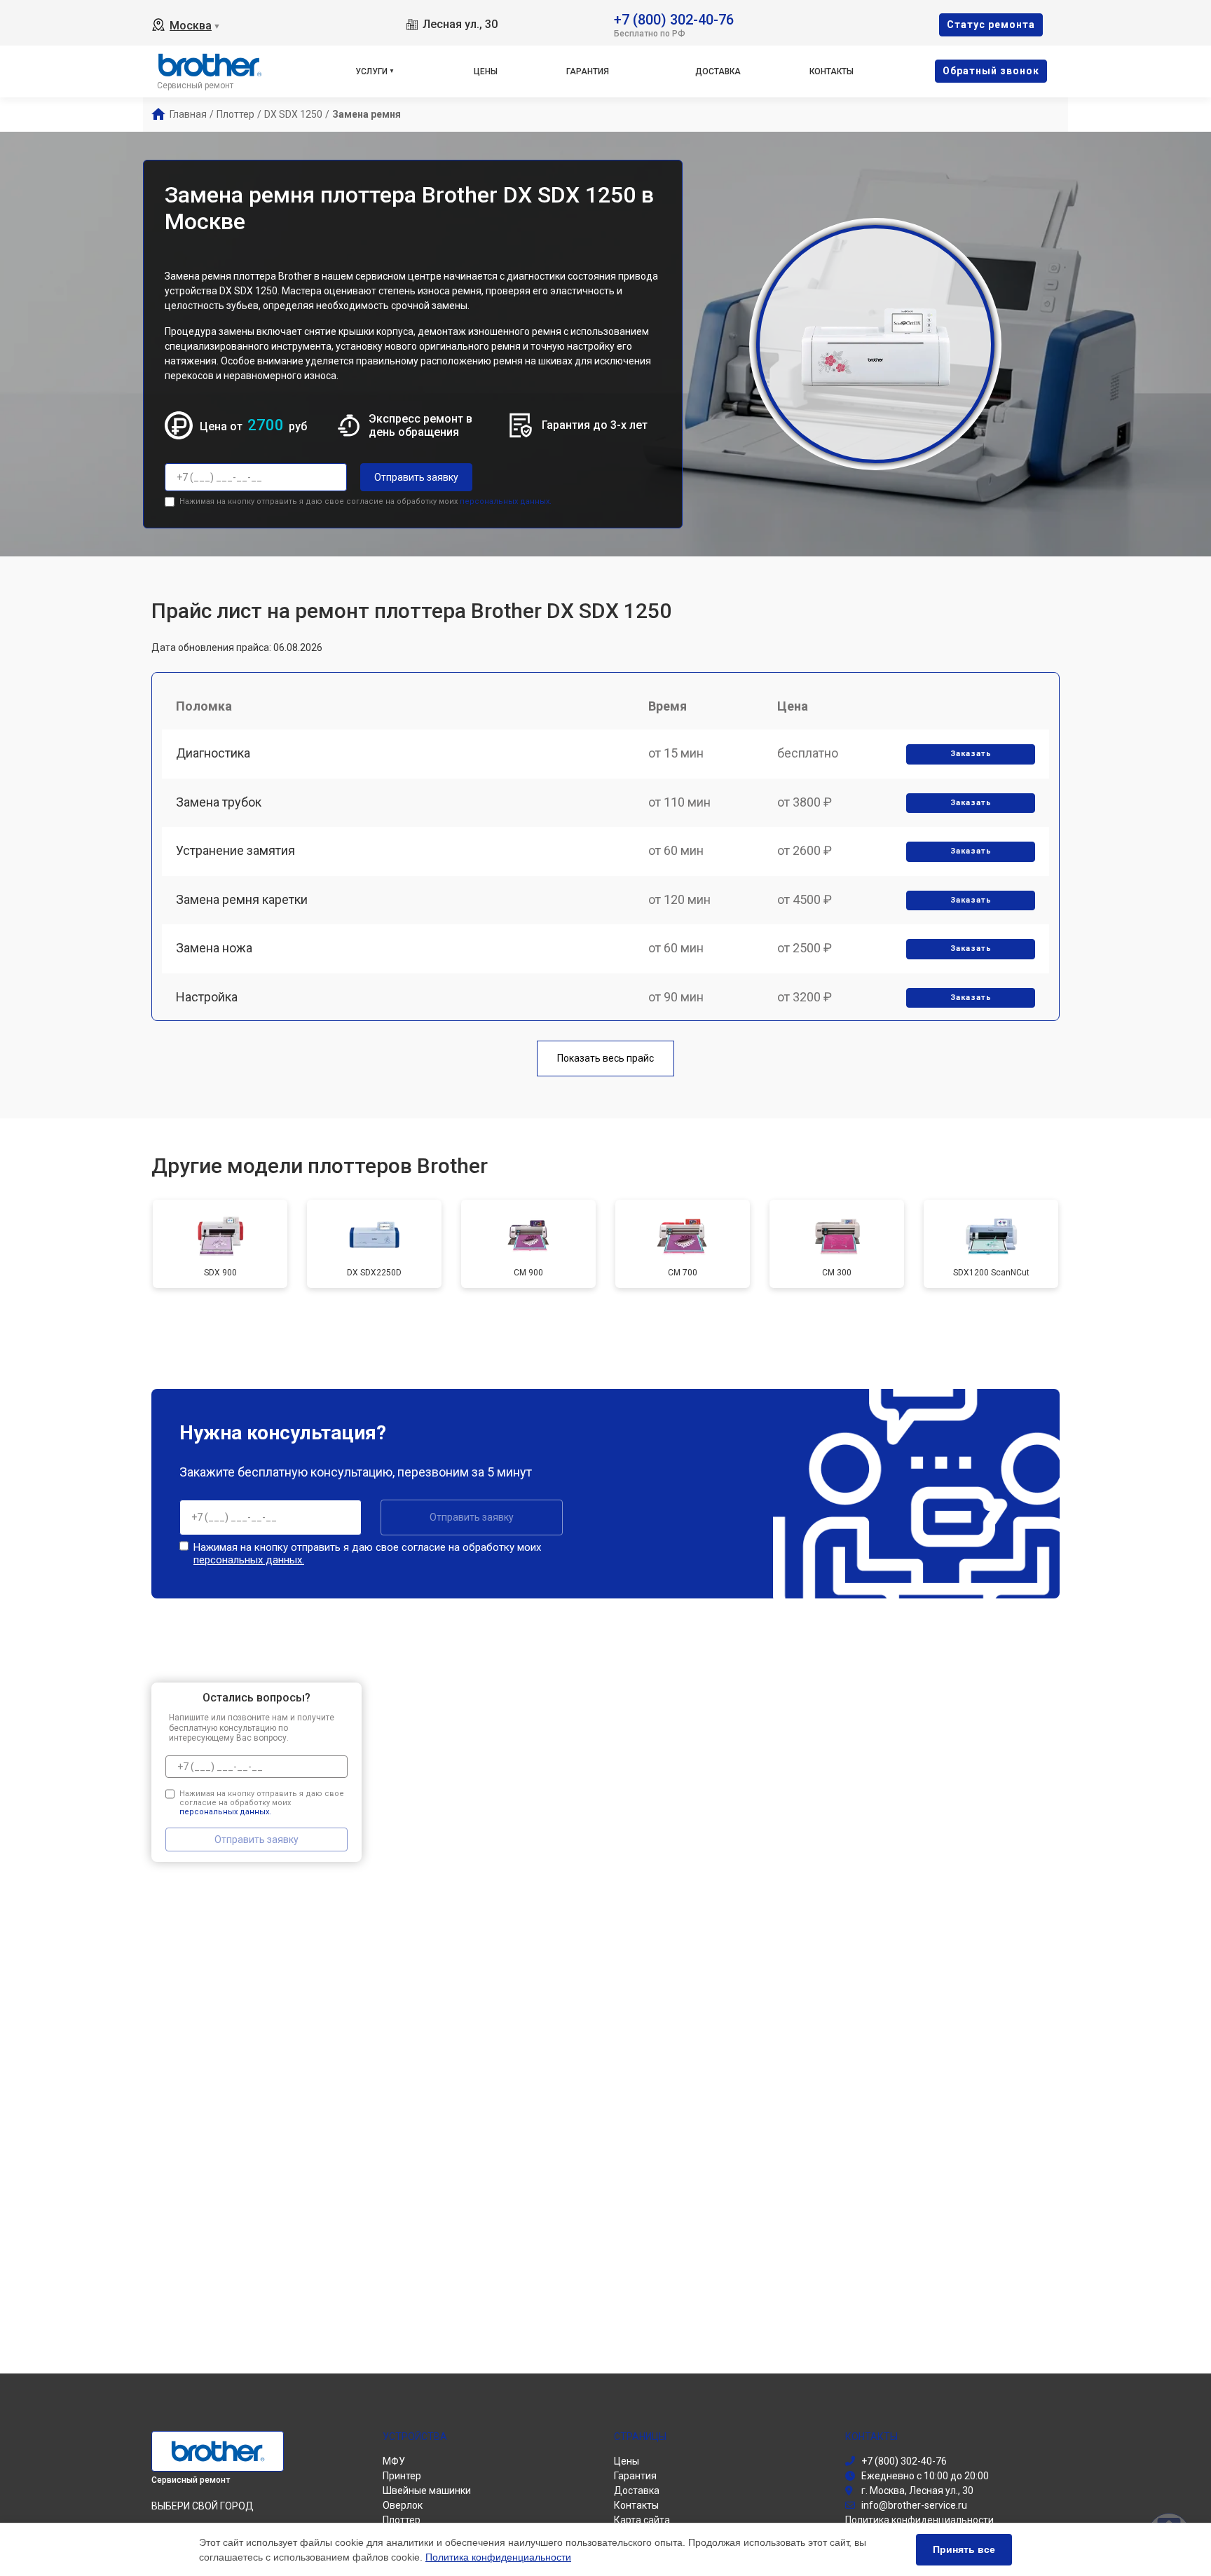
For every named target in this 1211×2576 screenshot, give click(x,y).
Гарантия (588, 71)
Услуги (371, 71)
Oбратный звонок (991, 71)
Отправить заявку (416, 477)
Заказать (971, 754)
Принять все (964, 2549)
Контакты (832, 71)
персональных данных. (506, 501)
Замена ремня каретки (242, 899)
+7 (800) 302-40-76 (674, 19)
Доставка (718, 71)
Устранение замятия (235, 850)
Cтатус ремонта (991, 25)
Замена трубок (219, 802)
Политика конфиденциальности (498, 2557)
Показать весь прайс (605, 1058)
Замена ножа (214, 948)
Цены (486, 71)
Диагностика (213, 753)
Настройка (207, 997)
